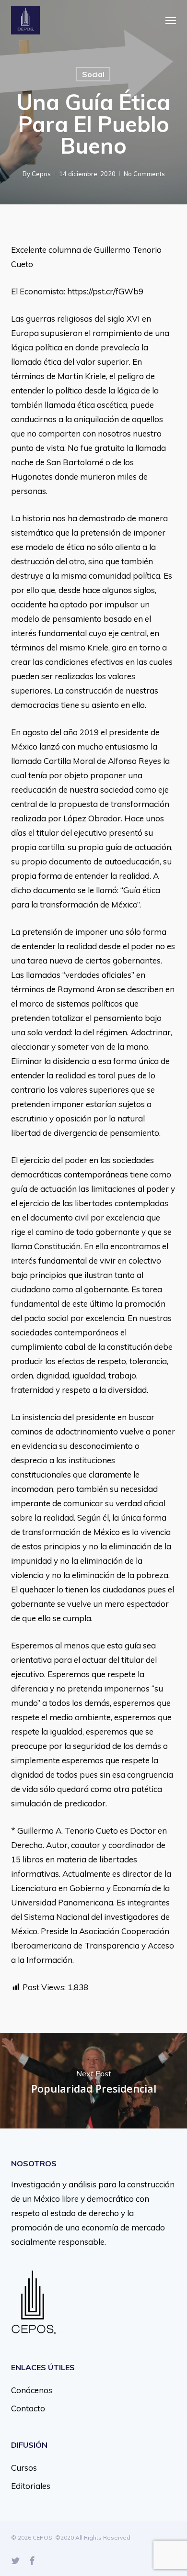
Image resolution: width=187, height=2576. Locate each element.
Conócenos (32, 2390)
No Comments (144, 174)
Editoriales (31, 2486)
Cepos (41, 174)
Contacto (28, 2408)
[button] (171, 20)
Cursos (24, 2468)
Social (93, 74)
